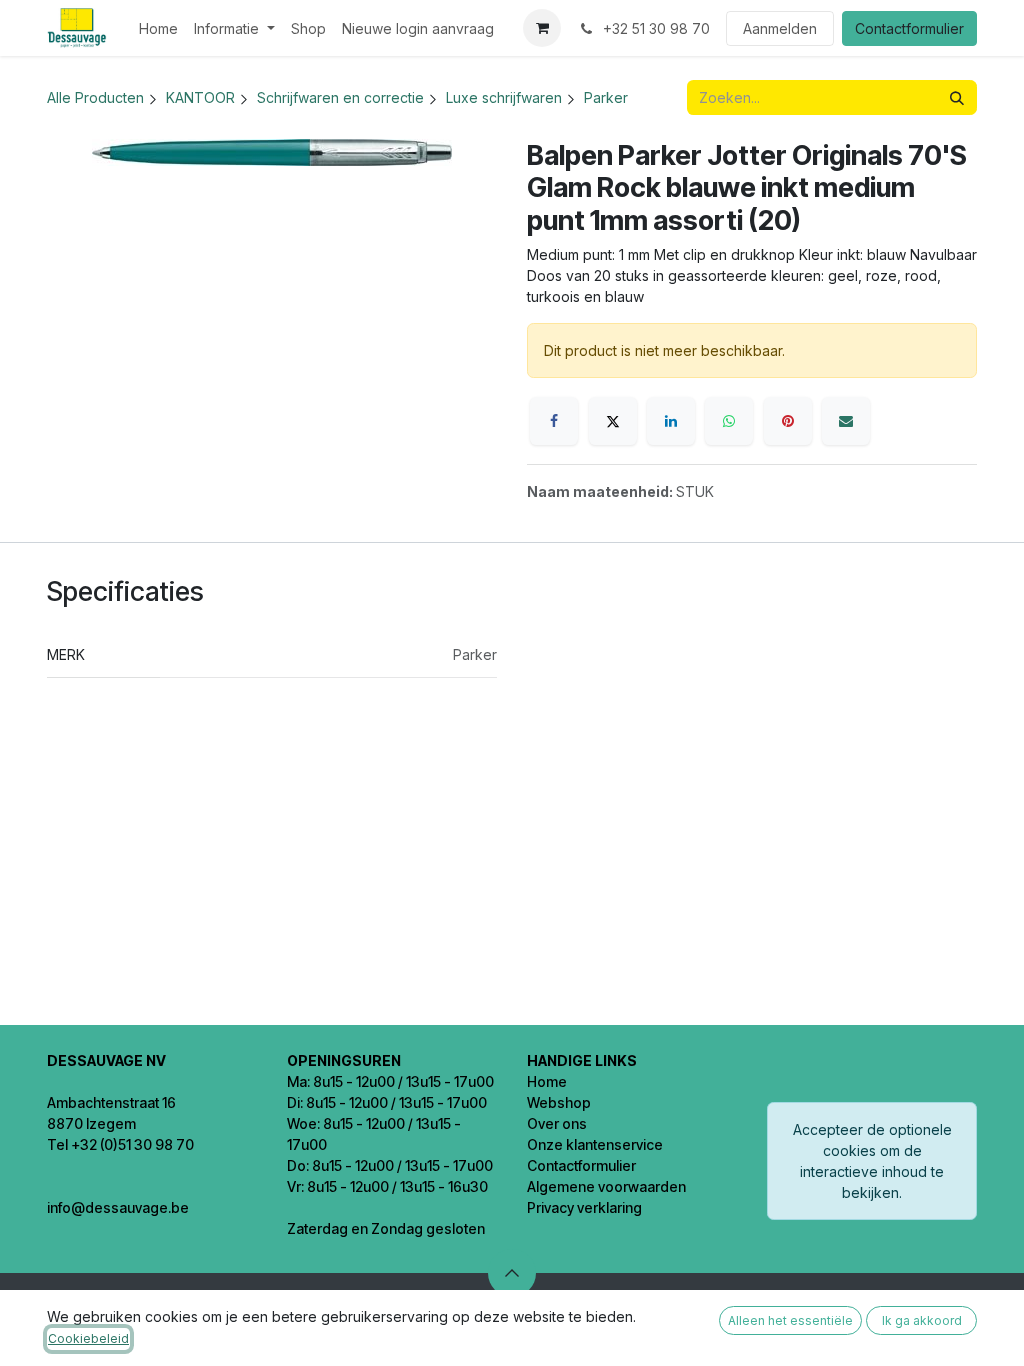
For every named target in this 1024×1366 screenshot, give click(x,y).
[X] (613, 421)
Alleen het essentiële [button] (790, 1320)
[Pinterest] (788, 421)
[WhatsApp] (729, 421)
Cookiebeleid (88, 1338)
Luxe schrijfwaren (504, 97)
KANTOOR (200, 97)
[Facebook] (554, 421)
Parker (606, 97)
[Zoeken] (957, 97)
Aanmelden (780, 28)
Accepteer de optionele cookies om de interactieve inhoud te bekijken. (872, 1161)
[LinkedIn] (671, 421)
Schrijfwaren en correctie (340, 97)
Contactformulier (909, 28)
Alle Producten (95, 97)
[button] (512, 1273)
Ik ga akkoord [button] (922, 1320)
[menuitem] (158, 28)
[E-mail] (846, 421)
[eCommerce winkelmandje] (542, 28)
